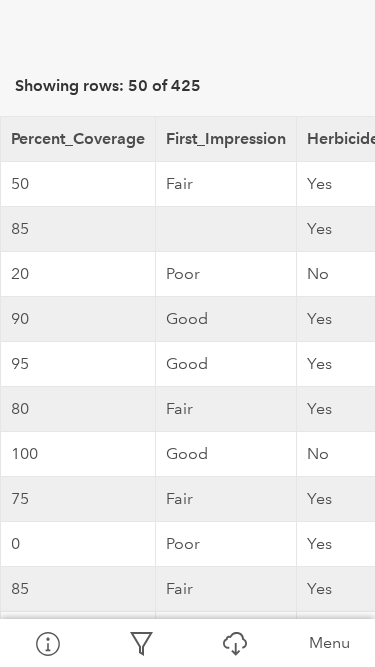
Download (235, 643)
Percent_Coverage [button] (78, 138)
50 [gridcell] (20, 183)
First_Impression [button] (226, 138)
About (47, 643)
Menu (329, 642)
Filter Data (141, 643)
